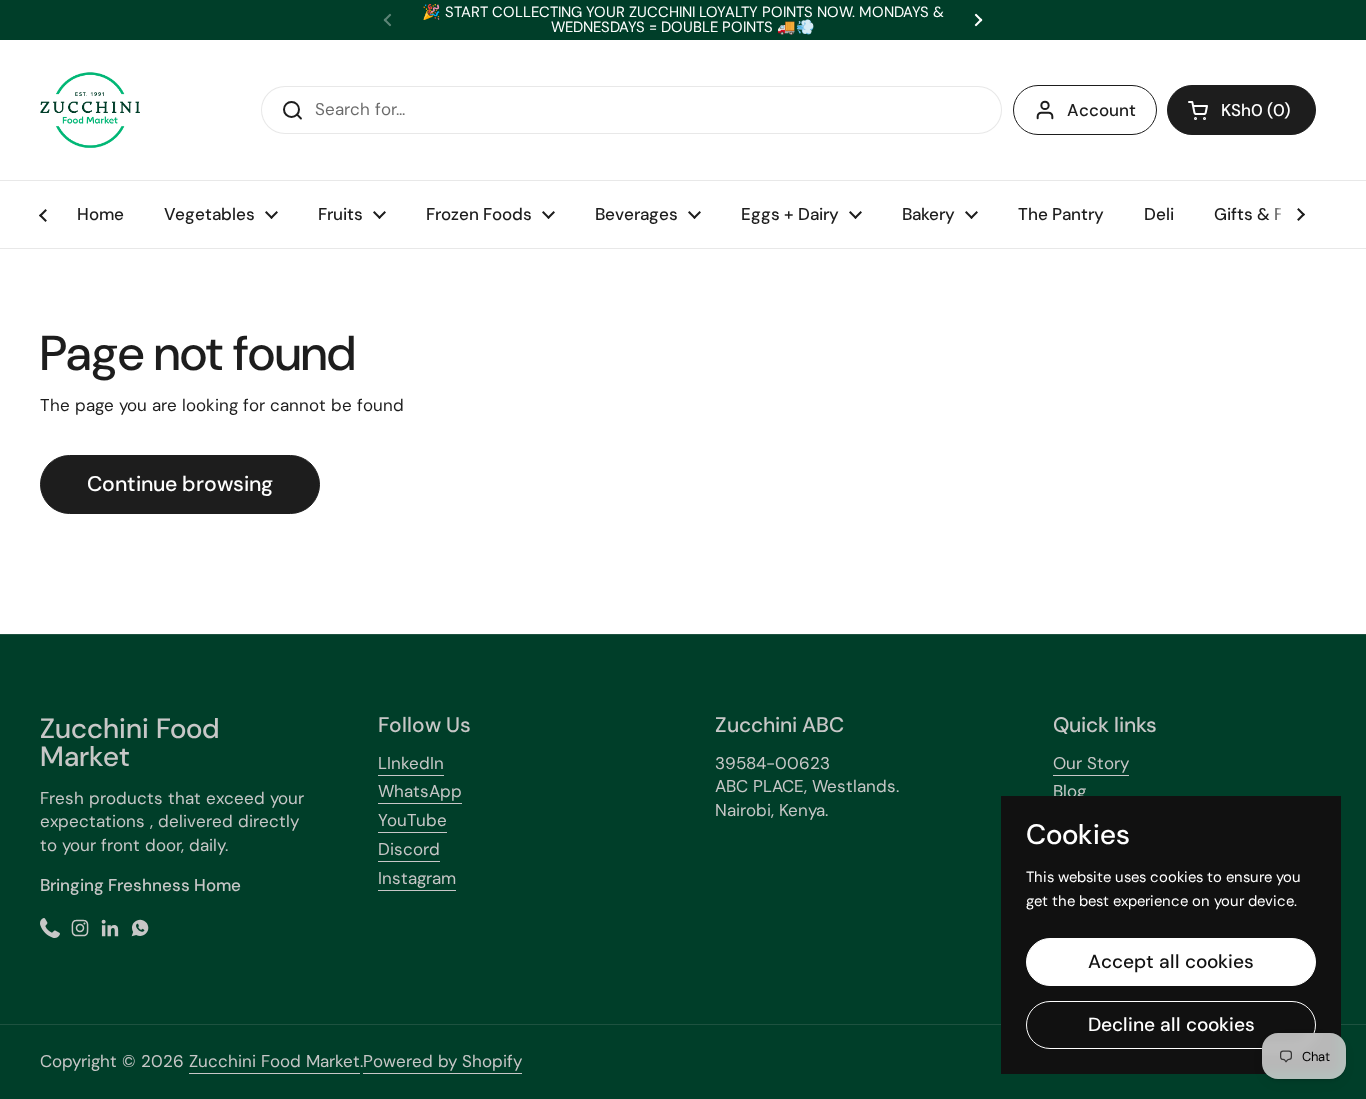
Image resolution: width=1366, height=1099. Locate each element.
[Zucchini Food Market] (90, 110)
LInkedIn (411, 763)
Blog (1069, 791)
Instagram (417, 878)
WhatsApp (420, 791)
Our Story (1091, 763)
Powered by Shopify (442, 1061)
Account (1101, 110)
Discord (409, 849)
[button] (1241, 110)
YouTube (412, 820)
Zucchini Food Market (274, 1061)
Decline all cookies (1171, 1024)
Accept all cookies (1171, 961)
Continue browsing (180, 484)
